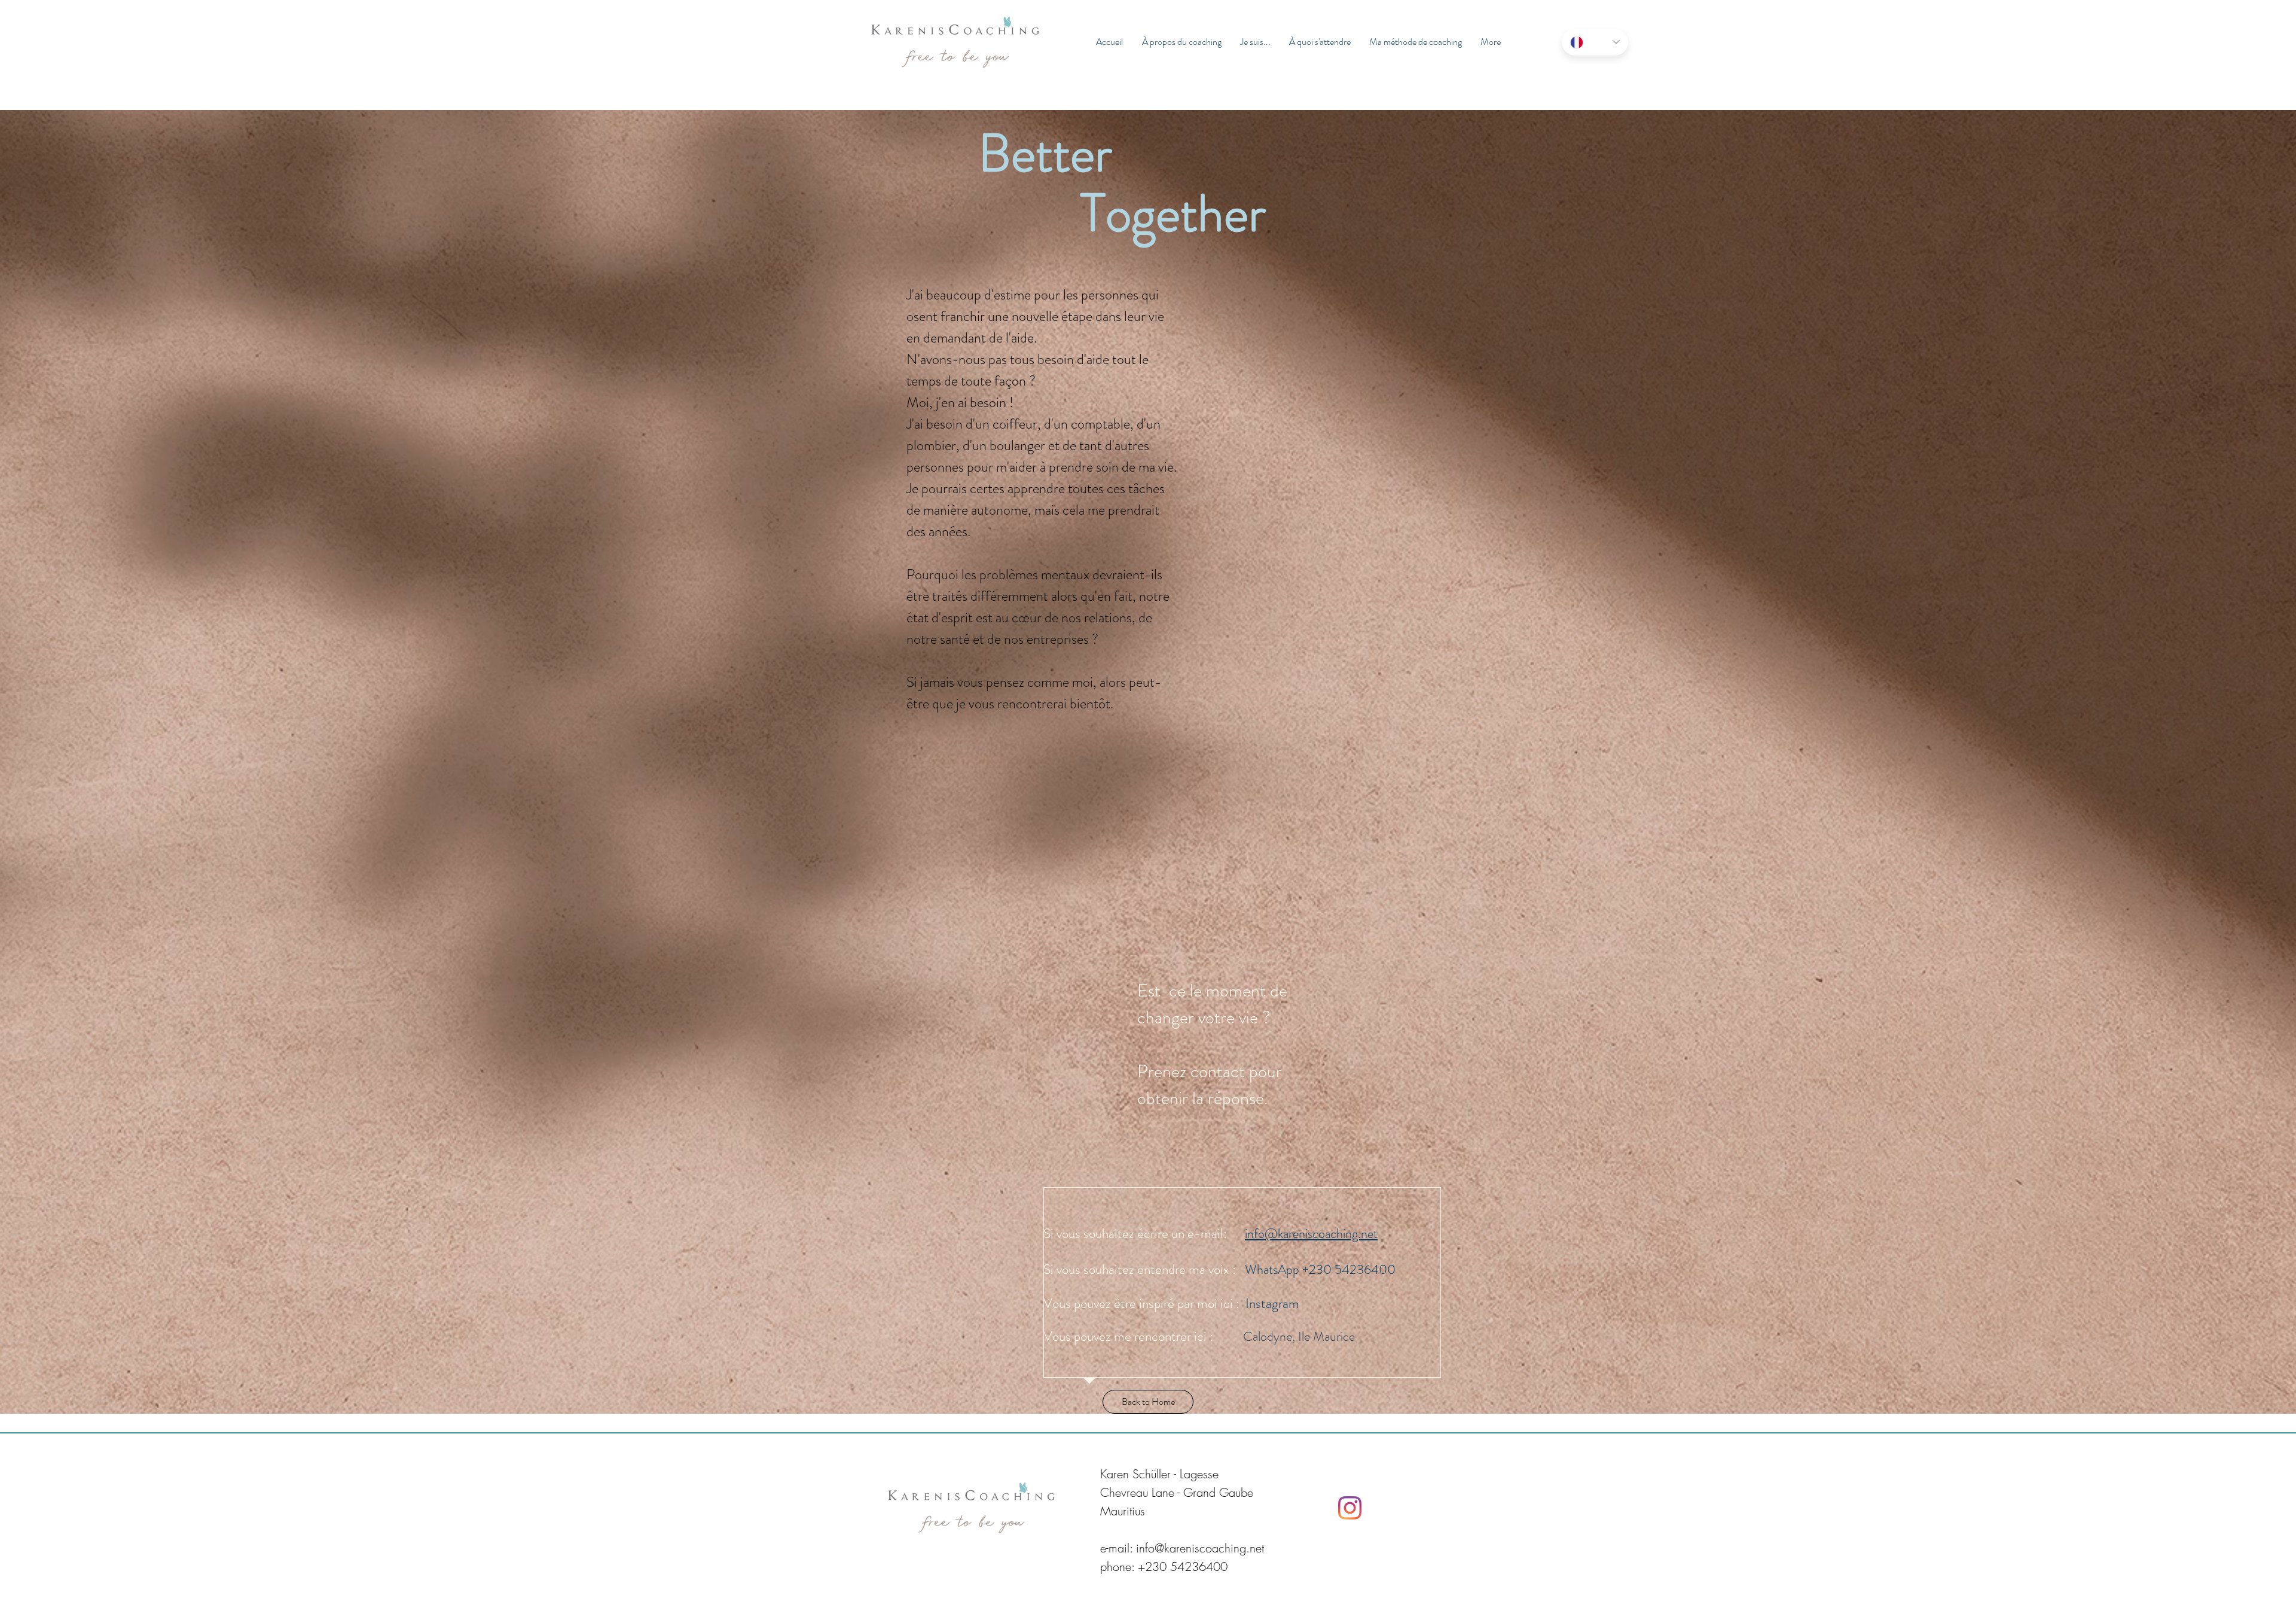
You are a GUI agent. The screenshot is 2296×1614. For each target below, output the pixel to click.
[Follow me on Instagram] (1350, 1508)
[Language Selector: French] (1595, 42)
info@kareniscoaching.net (1311, 1234)
